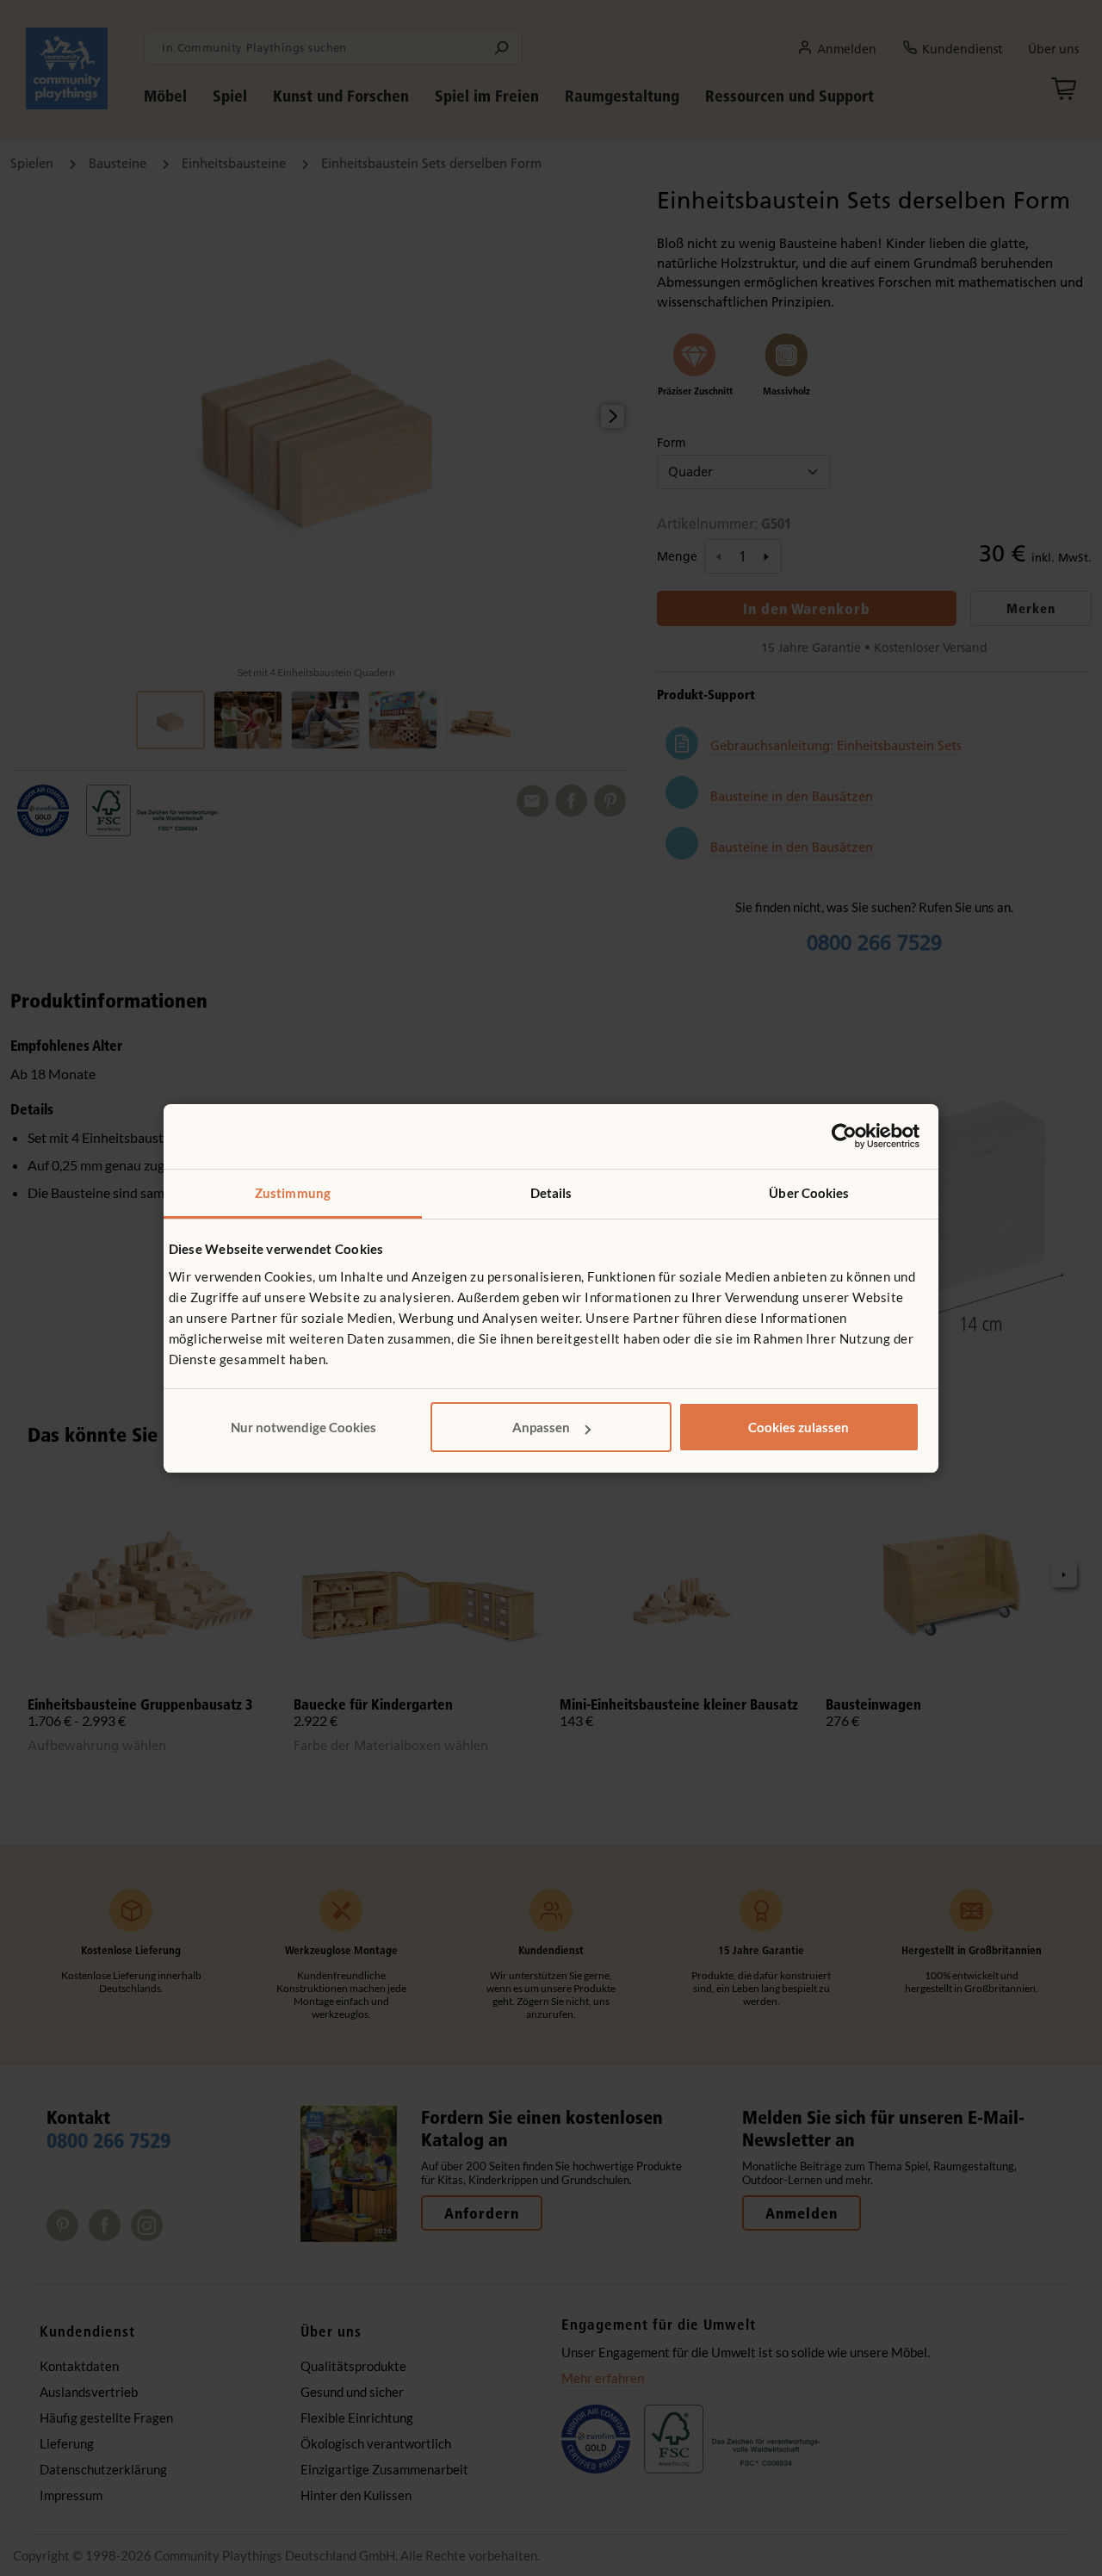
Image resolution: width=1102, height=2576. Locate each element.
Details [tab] (551, 1193)
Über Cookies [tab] (809, 1193)
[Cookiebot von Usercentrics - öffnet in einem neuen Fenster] (844, 1136)
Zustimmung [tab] (293, 1193)
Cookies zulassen (799, 1427)
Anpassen (541, 1427)
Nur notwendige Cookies (303, 1427)
